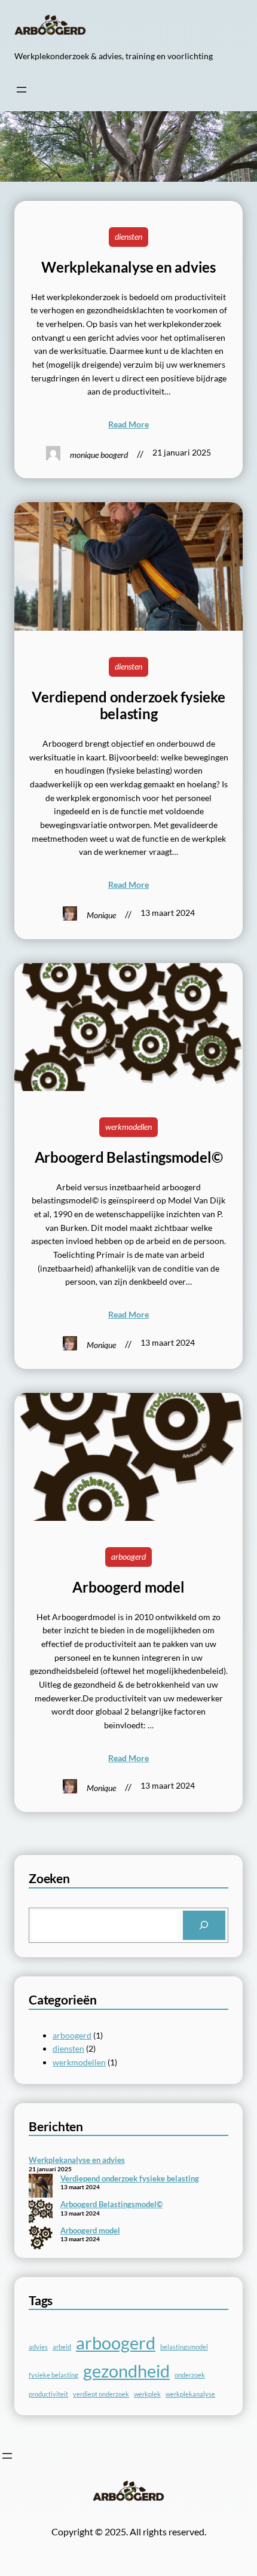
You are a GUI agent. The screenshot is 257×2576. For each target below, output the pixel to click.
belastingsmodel (184, 2347)
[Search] (204, 1926)
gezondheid (126, 2371)
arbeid (62, 2347)
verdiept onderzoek (101, 2394)
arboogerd (128, 1556)
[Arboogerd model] (41, 2239)
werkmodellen (128, 1127)
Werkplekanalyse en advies (128, 267)
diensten (128, 236)
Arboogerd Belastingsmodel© (129, 1157)
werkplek (147, 2394)
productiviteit (48, 2394)
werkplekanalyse (190, 2394)
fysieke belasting (53, 2375)
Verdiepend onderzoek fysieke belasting (128, 706)
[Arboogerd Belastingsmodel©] (41, 2213)
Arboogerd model (128, 1587)
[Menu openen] (22, 90)
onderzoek (190, 2375)
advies (38, 2347)
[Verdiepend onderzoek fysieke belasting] (41, 2187)
